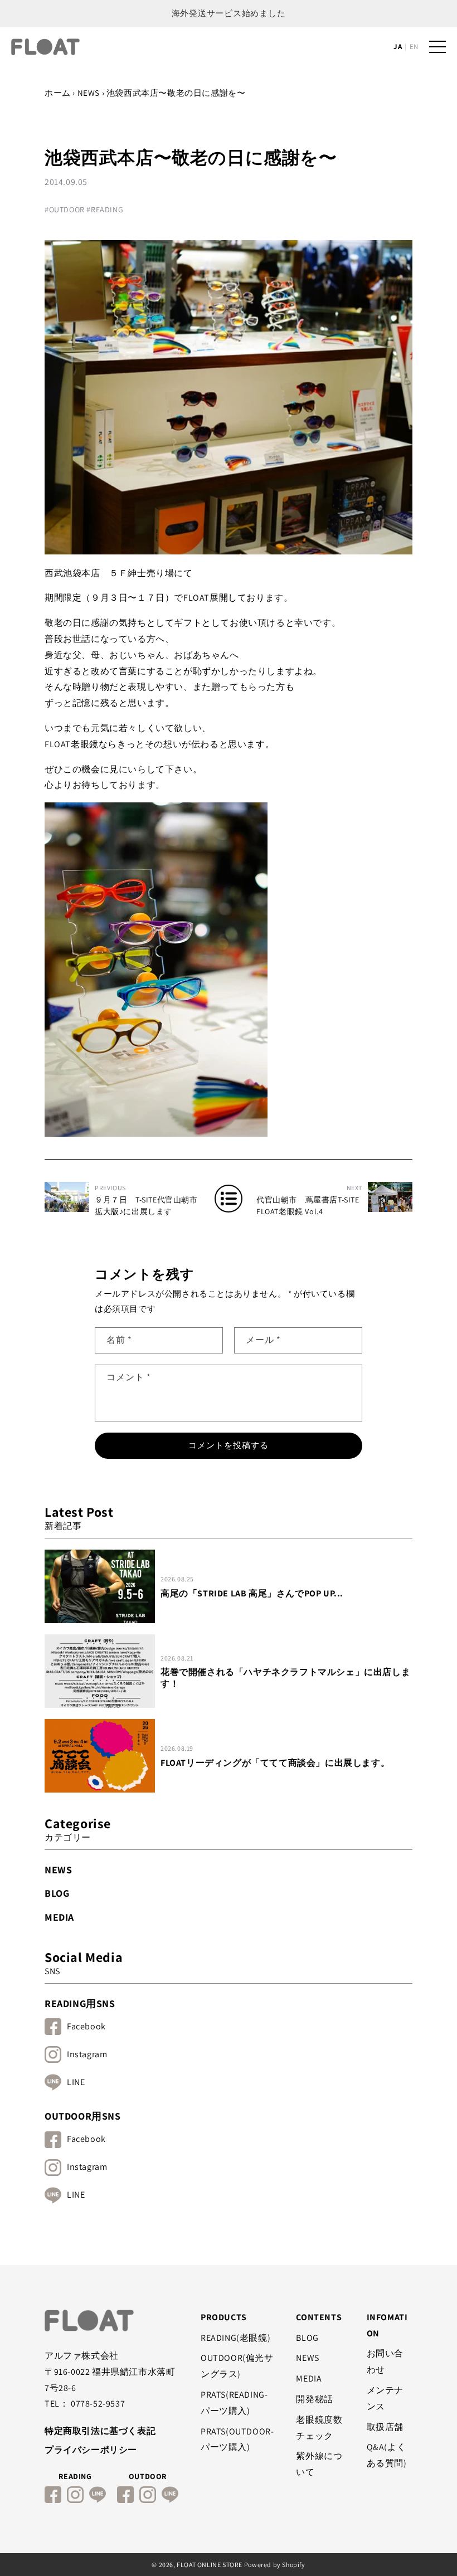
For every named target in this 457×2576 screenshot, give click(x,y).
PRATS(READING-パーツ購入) (234, 2403)
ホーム (58, 93)
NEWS (89, 93)
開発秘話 (314, 2399)
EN (414, 47)
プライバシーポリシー (91, 2450)
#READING (105, 210)
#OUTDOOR (65, 210)
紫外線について (319, 2464)
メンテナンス (385, 2398)
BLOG (57, 1893)
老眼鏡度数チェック (319, 2428)
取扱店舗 (385, 2427)
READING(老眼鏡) (235, 2338)
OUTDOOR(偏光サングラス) (237, 2366)
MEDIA (59, 1917)
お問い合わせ (385, 2361)
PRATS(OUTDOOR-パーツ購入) (237, 2439)
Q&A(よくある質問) (387, 2455)
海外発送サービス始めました (229, 13)
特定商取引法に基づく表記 (100, 2431)
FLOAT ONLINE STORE (210, 2565)
